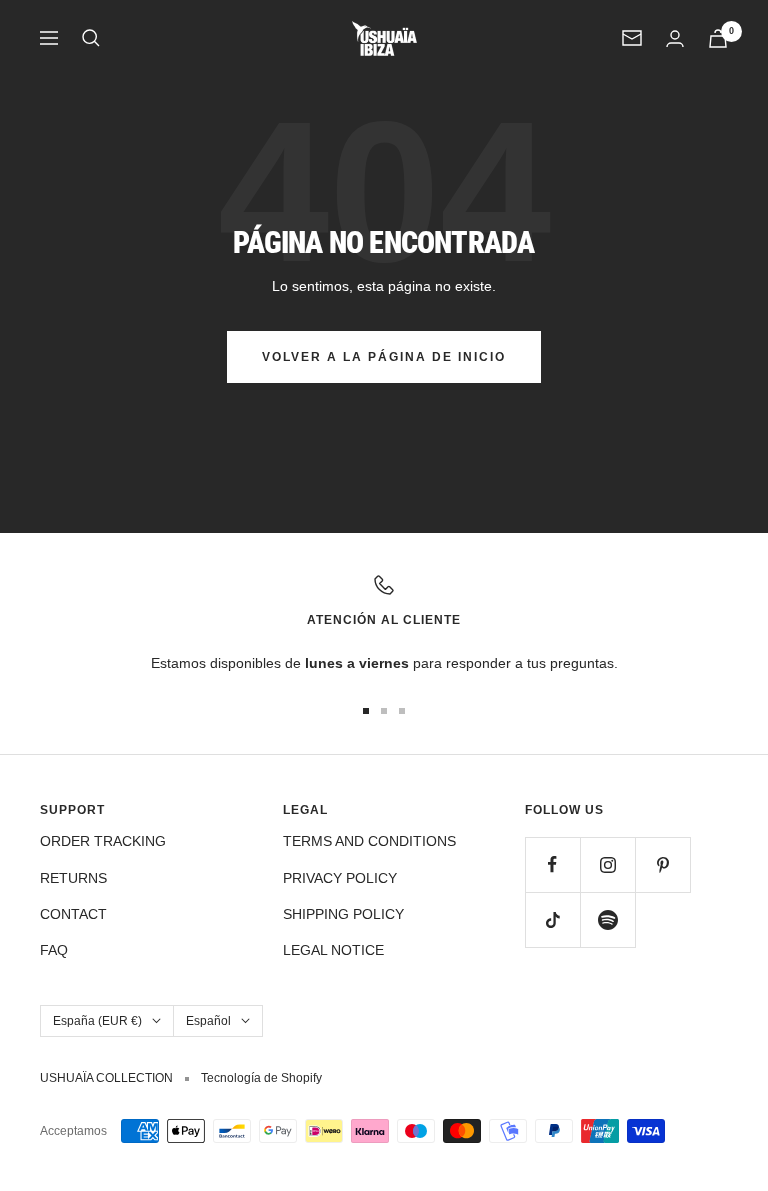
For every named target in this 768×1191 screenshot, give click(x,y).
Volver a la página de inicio (384, 357)
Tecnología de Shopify (261, 1078)
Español (208, 1021)
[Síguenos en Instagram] (607, 864)
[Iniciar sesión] (675, 38)
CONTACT (73, 914)
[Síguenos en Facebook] (552, 864)
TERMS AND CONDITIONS (369, 841)
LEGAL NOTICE (333, 950)
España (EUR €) (97, 1021)
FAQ (54, 950)
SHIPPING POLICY (343, 914)
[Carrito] (718, 38)
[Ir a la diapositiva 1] (366, 711)
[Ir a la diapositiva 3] (402, 711)
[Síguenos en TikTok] (552, 919)
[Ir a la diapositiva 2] (384, 711)
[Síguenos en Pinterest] (662, 864)
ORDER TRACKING (103, 841)
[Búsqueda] (91, 38)
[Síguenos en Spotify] (607, 919)
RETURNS (73, 878)
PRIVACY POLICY (340, 878)
